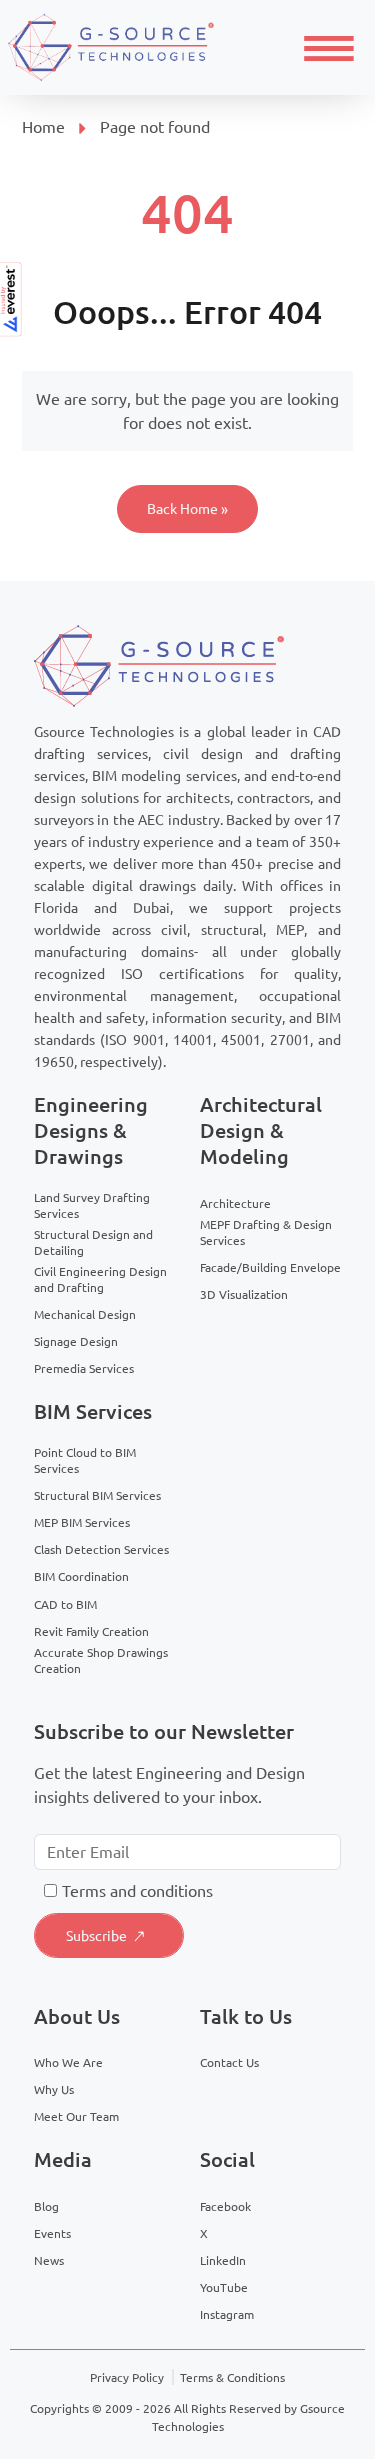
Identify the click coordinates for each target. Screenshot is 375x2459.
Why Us (54, 2089)
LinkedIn (223, 2260)
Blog (46, 2206)
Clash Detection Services (101, 1549)
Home (43, 127)
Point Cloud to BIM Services (85, 1460)
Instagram (227, 2314)
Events (52, 2233)
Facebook (225, 2206)
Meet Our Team (76, 2116)
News (49, 2260)
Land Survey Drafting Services (92, 1205)
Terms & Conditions (232, 2377)
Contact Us (229, 2062)
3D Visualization (244, 1294)
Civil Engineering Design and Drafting (100, 1279)
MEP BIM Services (82, 1522)
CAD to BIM (65, 1604)
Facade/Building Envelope (270, 1267)
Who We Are (68, 2062)
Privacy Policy (127, 2377)
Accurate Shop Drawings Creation (101, 1660)
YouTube (224, 2287)
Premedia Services (84, 1368)
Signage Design (76, 1341)
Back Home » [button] (187, 509)
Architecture (235, 1203)
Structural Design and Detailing (93, 1242)
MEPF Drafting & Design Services (266, 1232)
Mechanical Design (85, 1314)
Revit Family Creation (91, 1631)
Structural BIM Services (97, 1495)
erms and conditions (141, 1891)
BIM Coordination (81, 1576)
